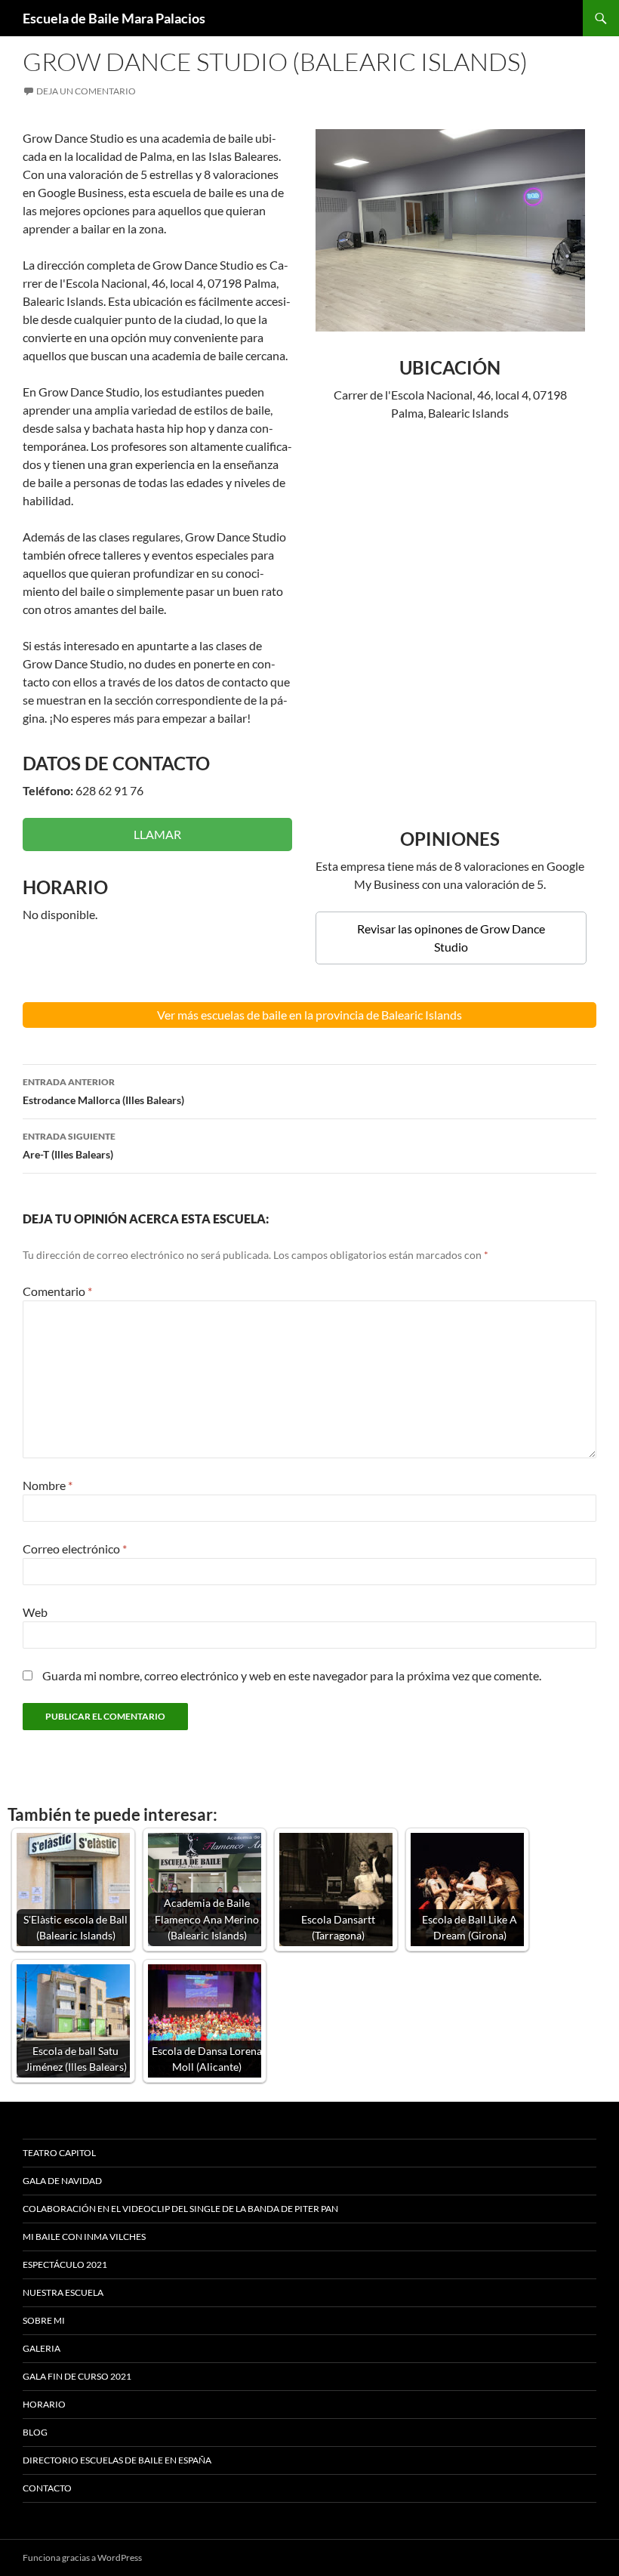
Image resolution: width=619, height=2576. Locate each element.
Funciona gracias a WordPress (82, 2557)
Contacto (47, 2488)
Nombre (48, 1485)
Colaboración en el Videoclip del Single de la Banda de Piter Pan (180, 2209)
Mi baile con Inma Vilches (84, 2237)
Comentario (57, 1291)
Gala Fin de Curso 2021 (77, 2376)
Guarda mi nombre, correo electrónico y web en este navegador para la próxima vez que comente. (292, 1675)
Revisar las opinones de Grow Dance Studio (451, 938)
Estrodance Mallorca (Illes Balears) (103, 1091)
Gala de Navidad (62, 2181)
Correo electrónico (75, 1549)
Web (35, 1612)
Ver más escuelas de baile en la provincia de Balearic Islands (309, 1015)
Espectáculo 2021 (65, 2264)
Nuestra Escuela (63, 2292)
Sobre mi (44, 2320)
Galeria (42, 2348)
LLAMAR (157, 834)
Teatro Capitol (59, 2153)
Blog (35, 2432)
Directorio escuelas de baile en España (117, 2460)
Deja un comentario (86, 91)
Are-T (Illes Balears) (69, 1146)
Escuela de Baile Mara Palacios (114, 18)
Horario (44, 2404)
